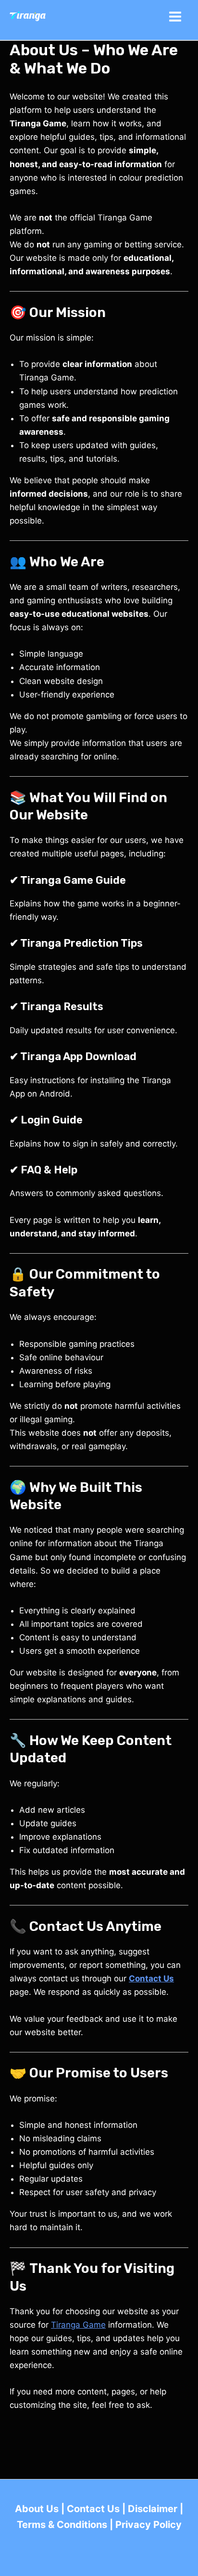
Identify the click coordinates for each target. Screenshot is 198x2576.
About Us (37, 2509)
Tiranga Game (78, 2325)
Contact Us (93, 2509)
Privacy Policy (148, 2525)
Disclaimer (153, 2509)
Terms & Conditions (62, 2525)
